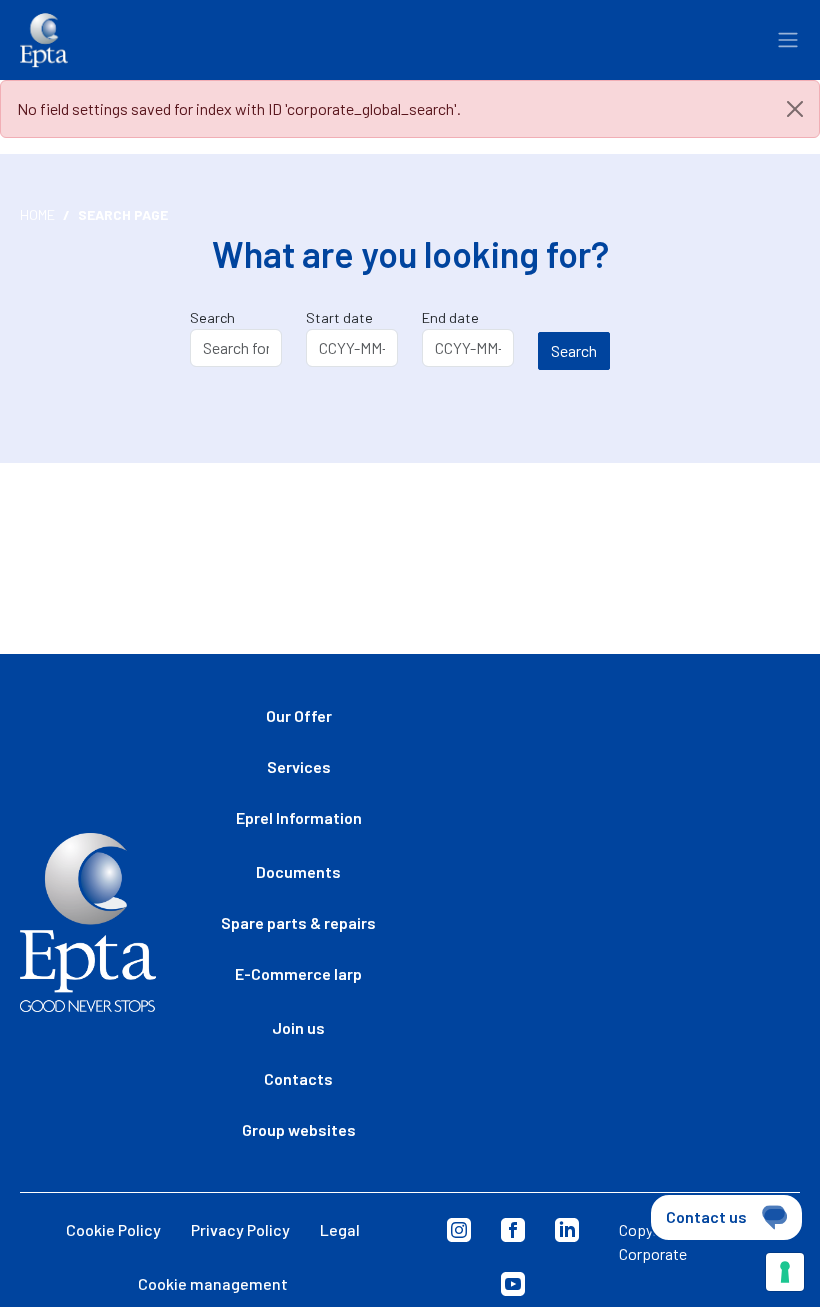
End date (450, 317)
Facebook (513, 1230)
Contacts (298, 1078)
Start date (339, 317)
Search (212, 317)
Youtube (513, 1284)
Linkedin (567, 1230)
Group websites (299, 1129)
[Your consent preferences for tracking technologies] (785, 1272)
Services (299, 766)
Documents (298, 871)
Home (37, 214)
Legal (340, 1229)
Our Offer (299, 715)
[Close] (795, 109)
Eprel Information (299, 817)
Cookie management (213, 1283)
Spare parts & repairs (298, 922)
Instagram (459, 1230)
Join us (298, 1027)
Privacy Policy (240, 1229)
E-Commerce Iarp (298, 973)
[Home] (44, 40)
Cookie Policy (113, 1229)
